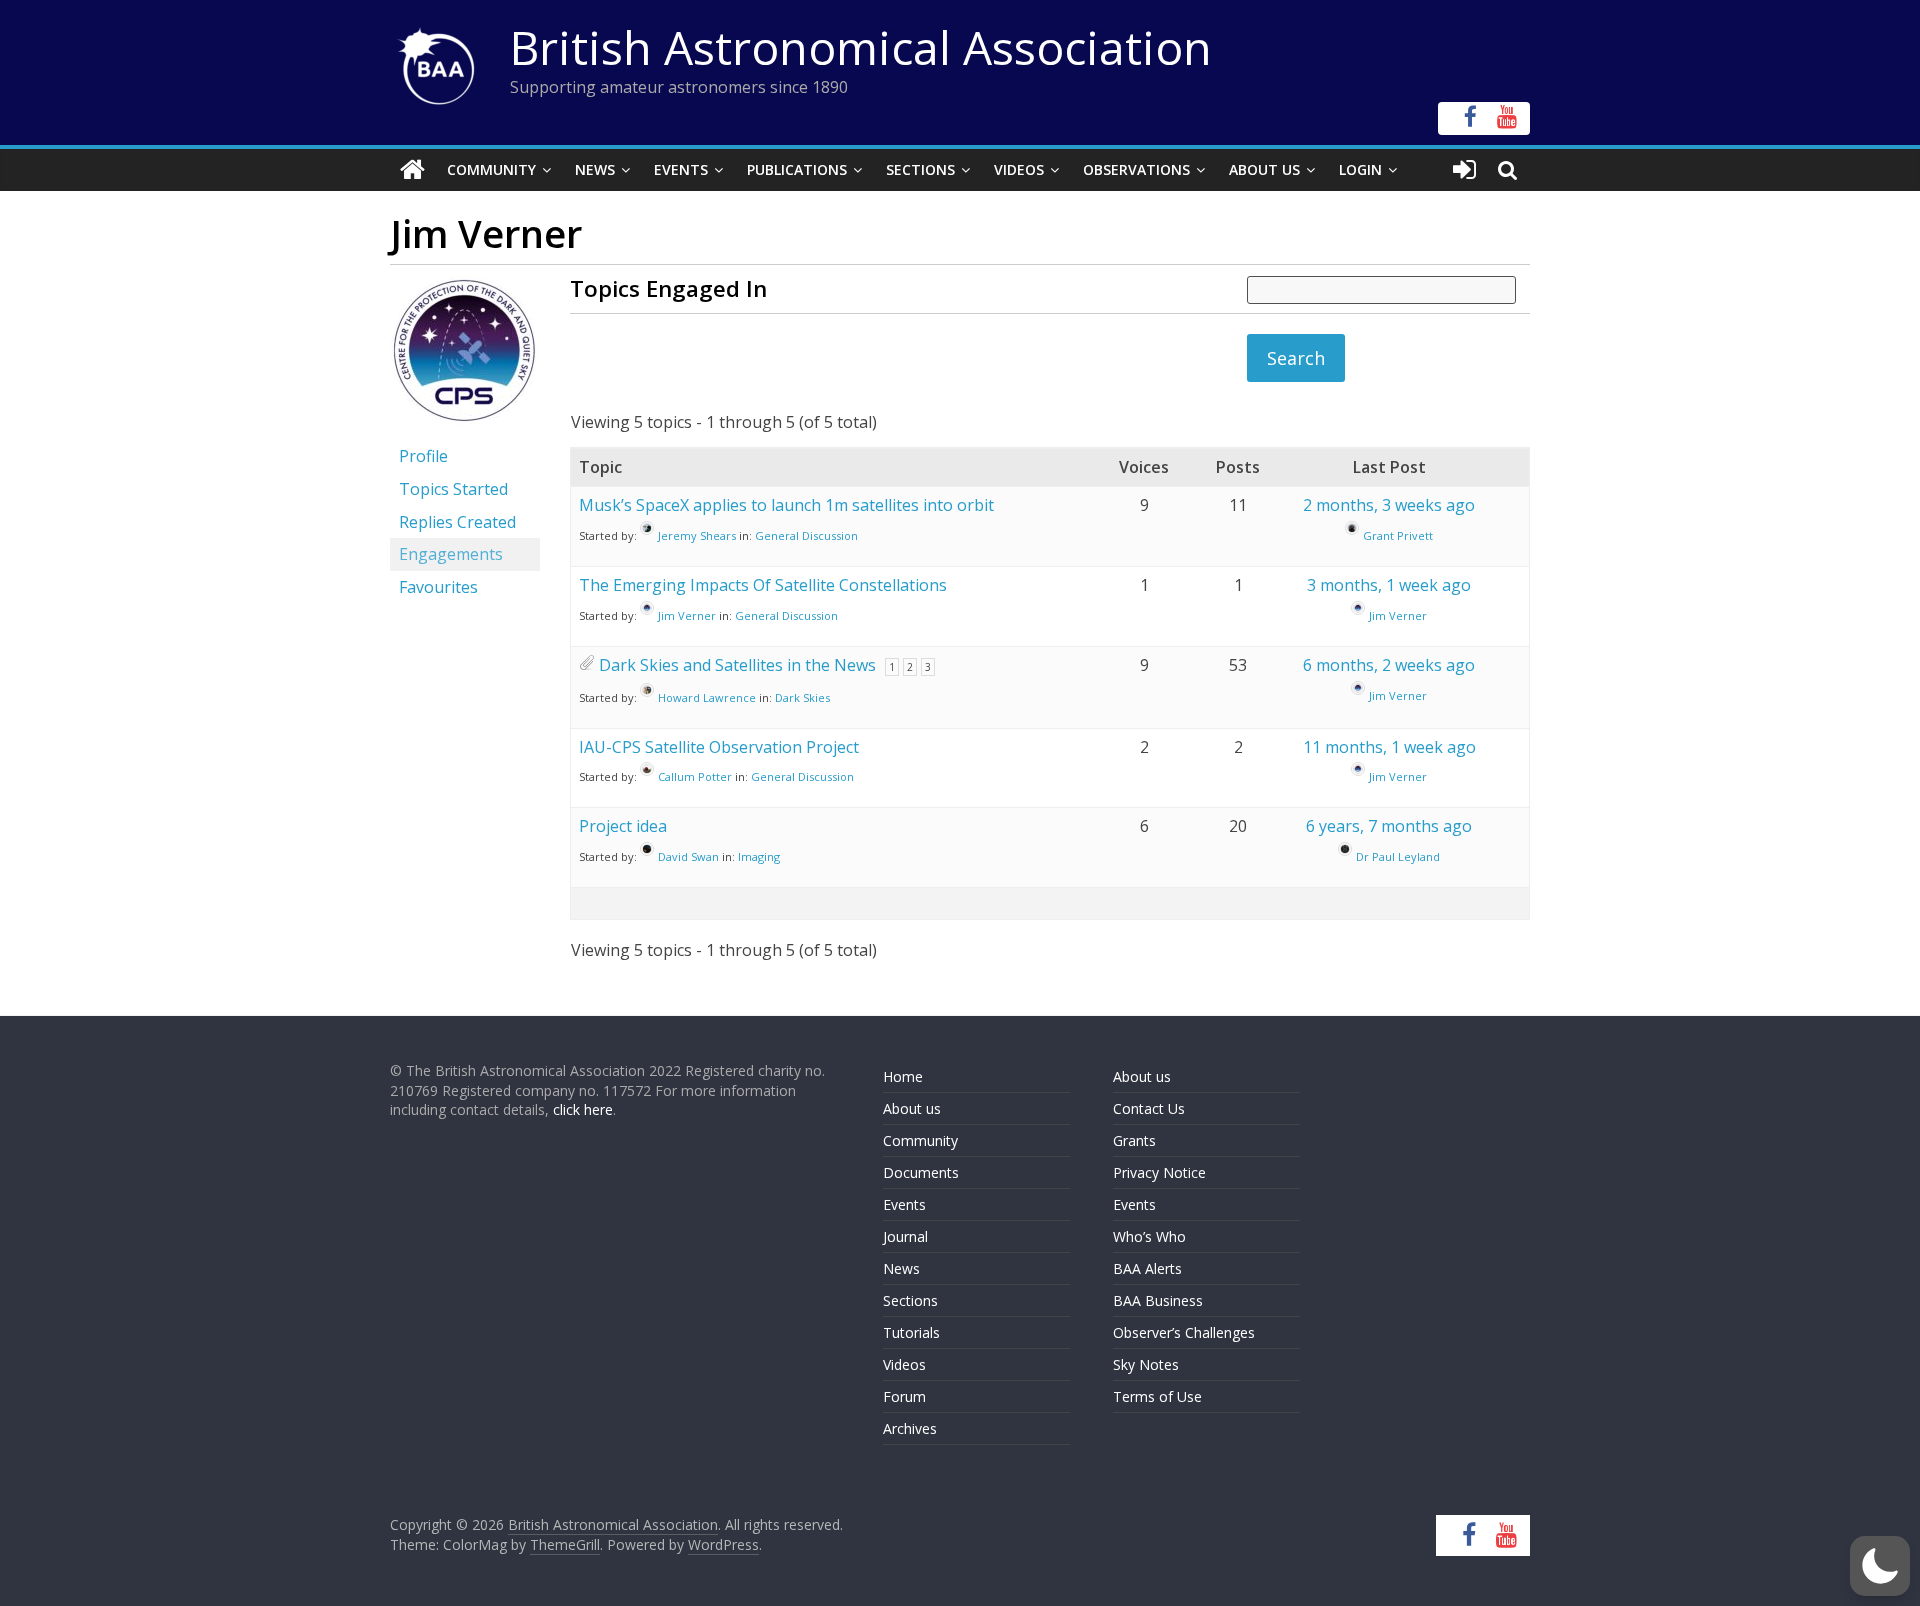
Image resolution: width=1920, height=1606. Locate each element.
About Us (1264, 169)
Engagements (451, 554)
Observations (1136, 169)
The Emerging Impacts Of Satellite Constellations (763, 585)
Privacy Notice (1159, 1172)
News (595, 169)
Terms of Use (1157, 1396)
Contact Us (1149, 1108)
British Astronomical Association (861, 47)
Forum (904, 1396)
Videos (1019, 169)
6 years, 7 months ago (1389, 826)
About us (912, 1108)
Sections (920, 169)
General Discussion (806, 535)
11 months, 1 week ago (1389, 747)
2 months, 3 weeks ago (1389, 505)
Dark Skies (802, 697)
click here (583, 1109)
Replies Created (457, 522)
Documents (921, 1172)
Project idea (623, 826)
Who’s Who (1149, 1236)
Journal (905, 1236)
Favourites (438, 587)
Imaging (759, 856)
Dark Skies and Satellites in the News (737, 665)
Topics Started (453, 489)
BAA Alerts (1147, 1268)
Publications (797, 169)
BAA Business (1158, 1300)
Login (1360, 169)
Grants (1134, 1140)
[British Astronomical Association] (412, 170)
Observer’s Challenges (1184, 1332)
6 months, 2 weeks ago (1389, 665)
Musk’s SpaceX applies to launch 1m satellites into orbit (786, 505)
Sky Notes (1146, 1364)
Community (491, 169)
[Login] (1464, 170)
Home (903, 1076)
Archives (910, 1428)
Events (681, 169)
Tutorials (911, 1332)
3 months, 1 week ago (1389, 585)
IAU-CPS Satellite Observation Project (719, 747)
